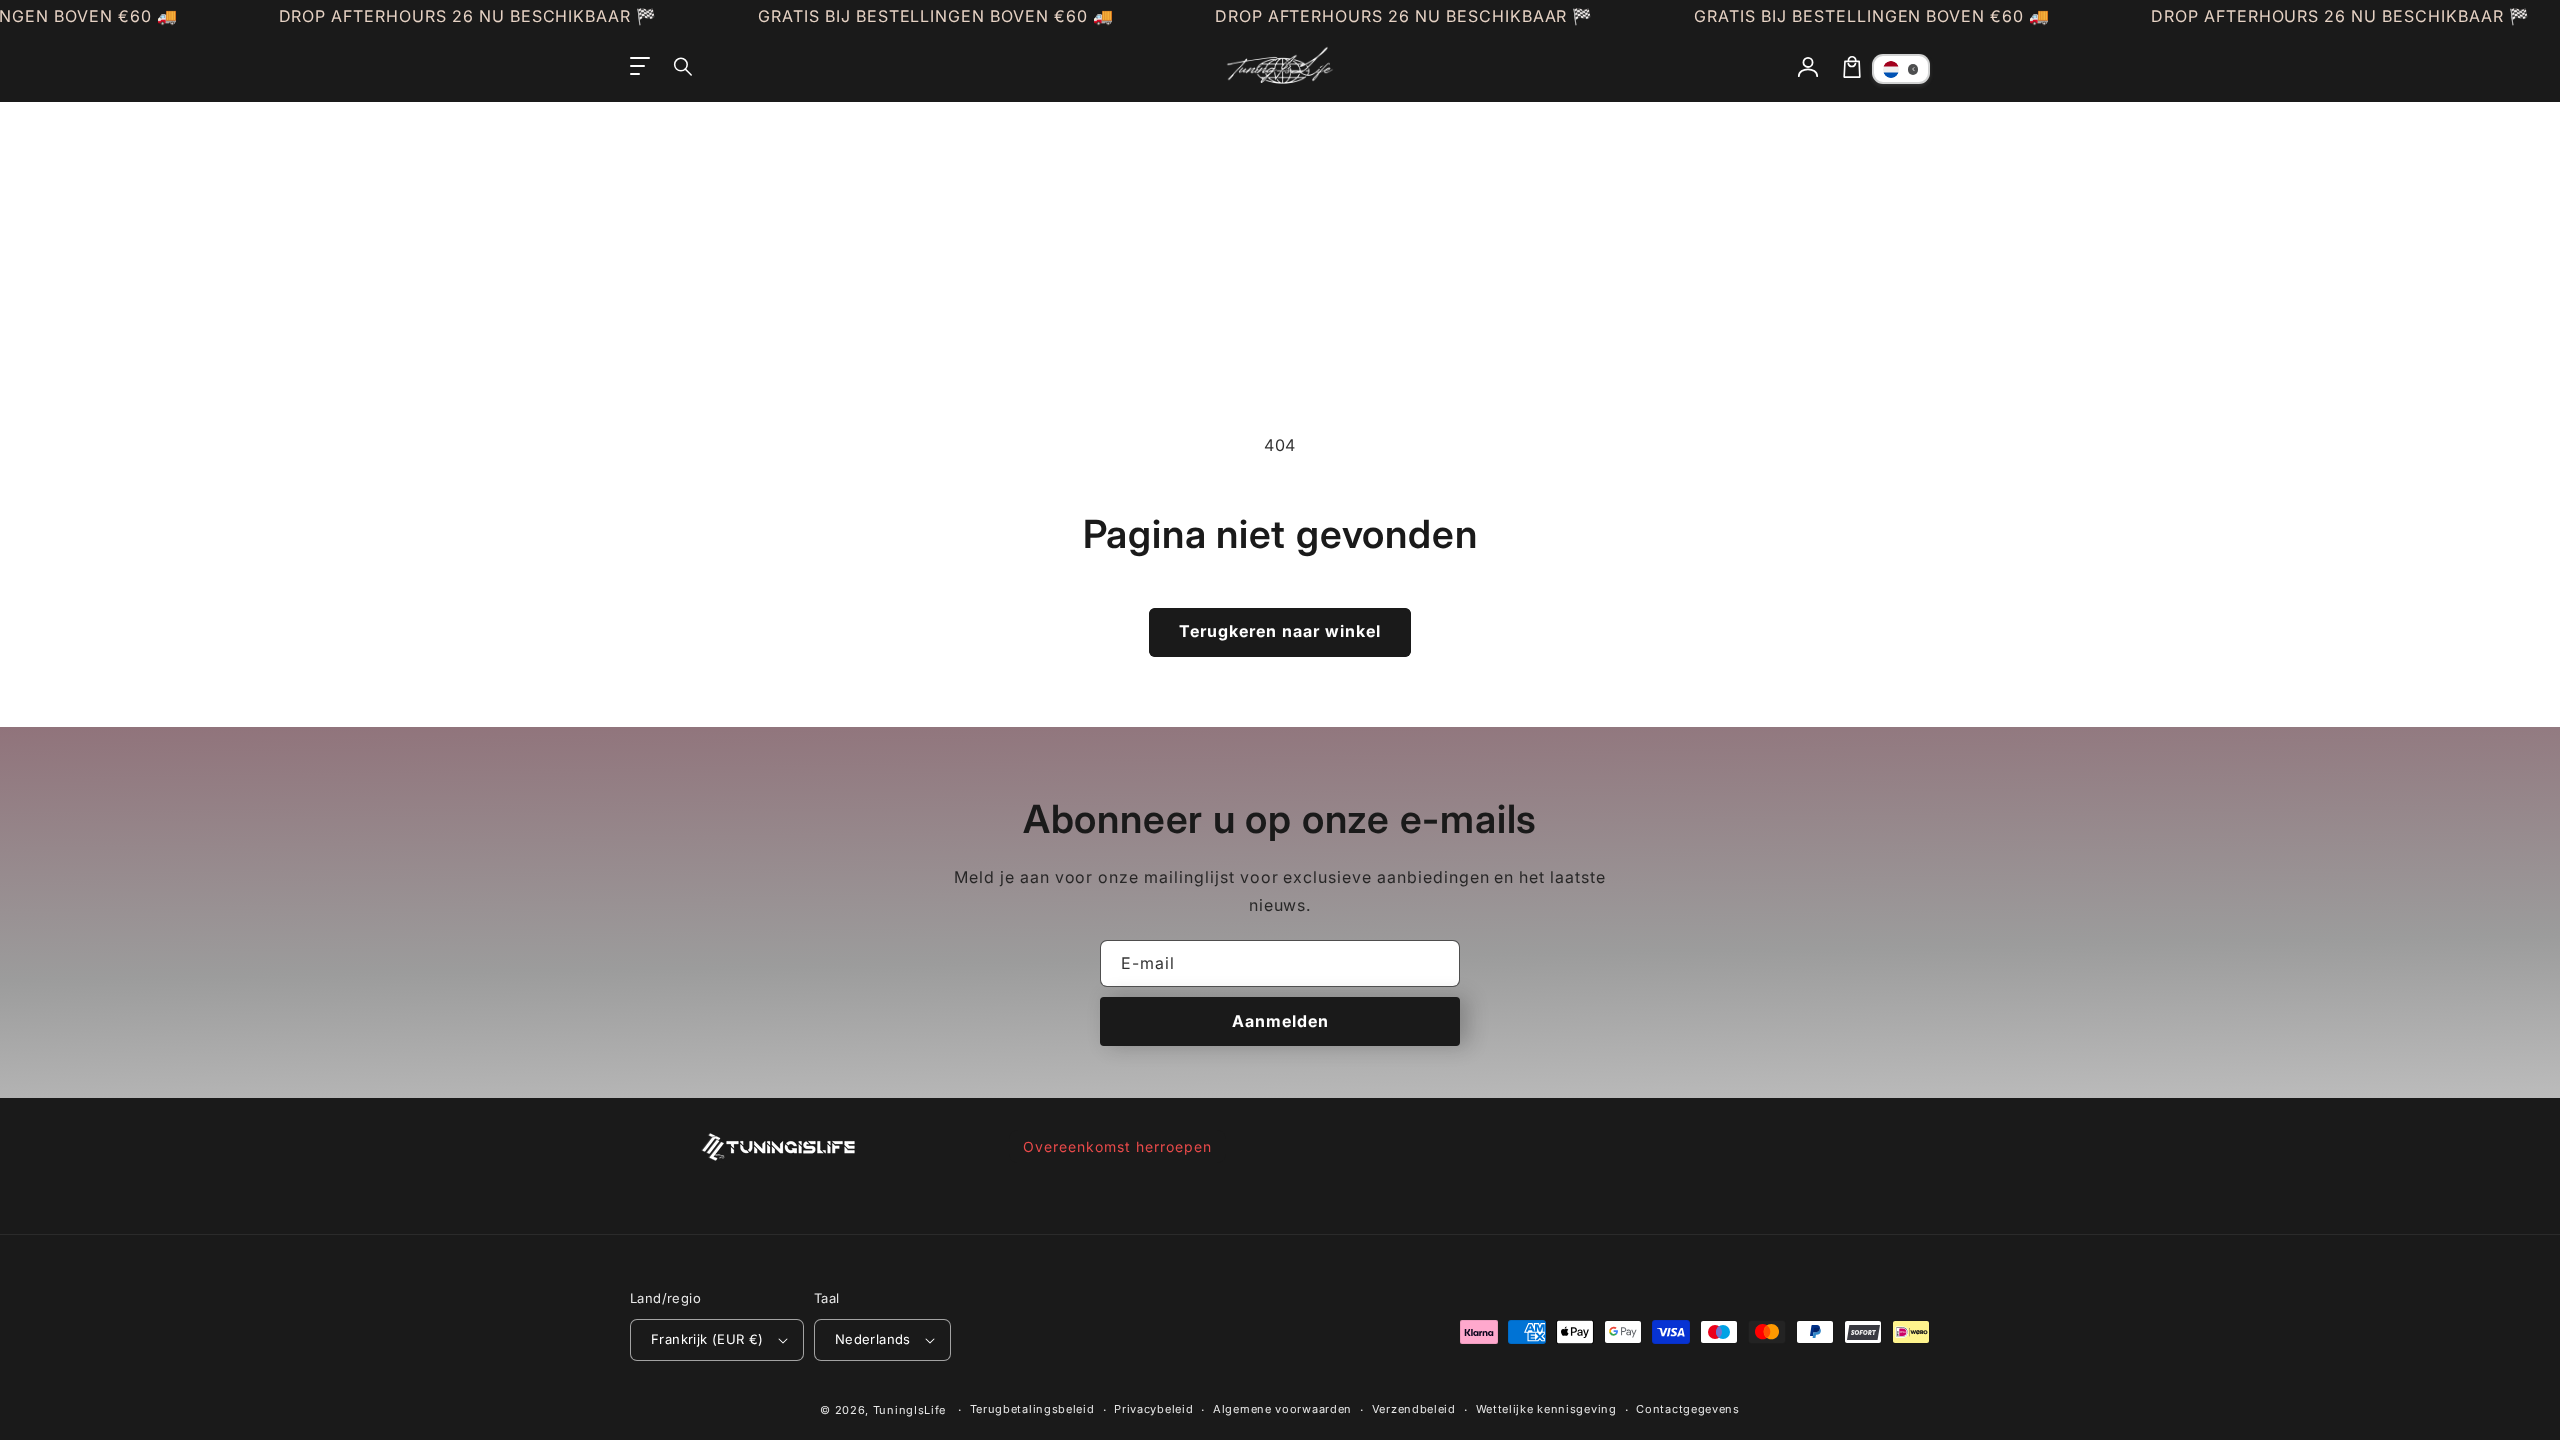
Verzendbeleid (1414, 1409)
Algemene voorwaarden (1282, 1409)
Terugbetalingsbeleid (1032, 1409)
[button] (684, 67)
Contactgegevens (1688, 1409)
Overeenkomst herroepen (1117, 1146)
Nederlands (873, 1339)
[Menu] (640, 67)
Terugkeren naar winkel (1280, 631)
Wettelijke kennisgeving (1546, 1409)
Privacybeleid (1153, 1409)
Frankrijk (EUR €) (707, 1339)
